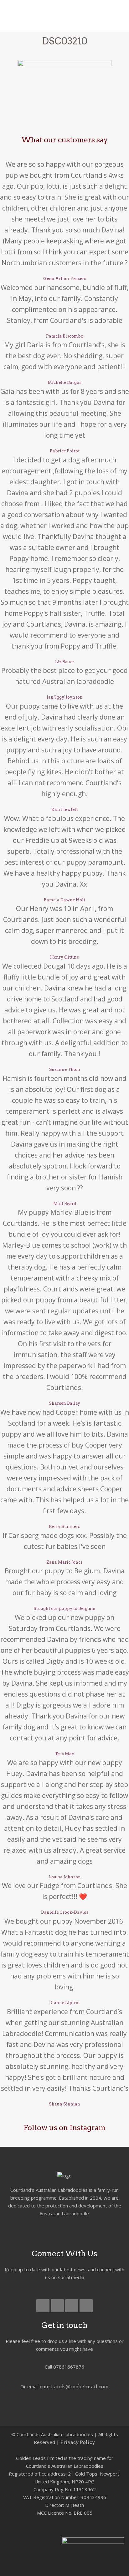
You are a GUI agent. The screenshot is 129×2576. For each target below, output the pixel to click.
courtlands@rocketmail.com (74, 2387)
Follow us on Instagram (64, 2128)
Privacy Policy (78, 2442)
